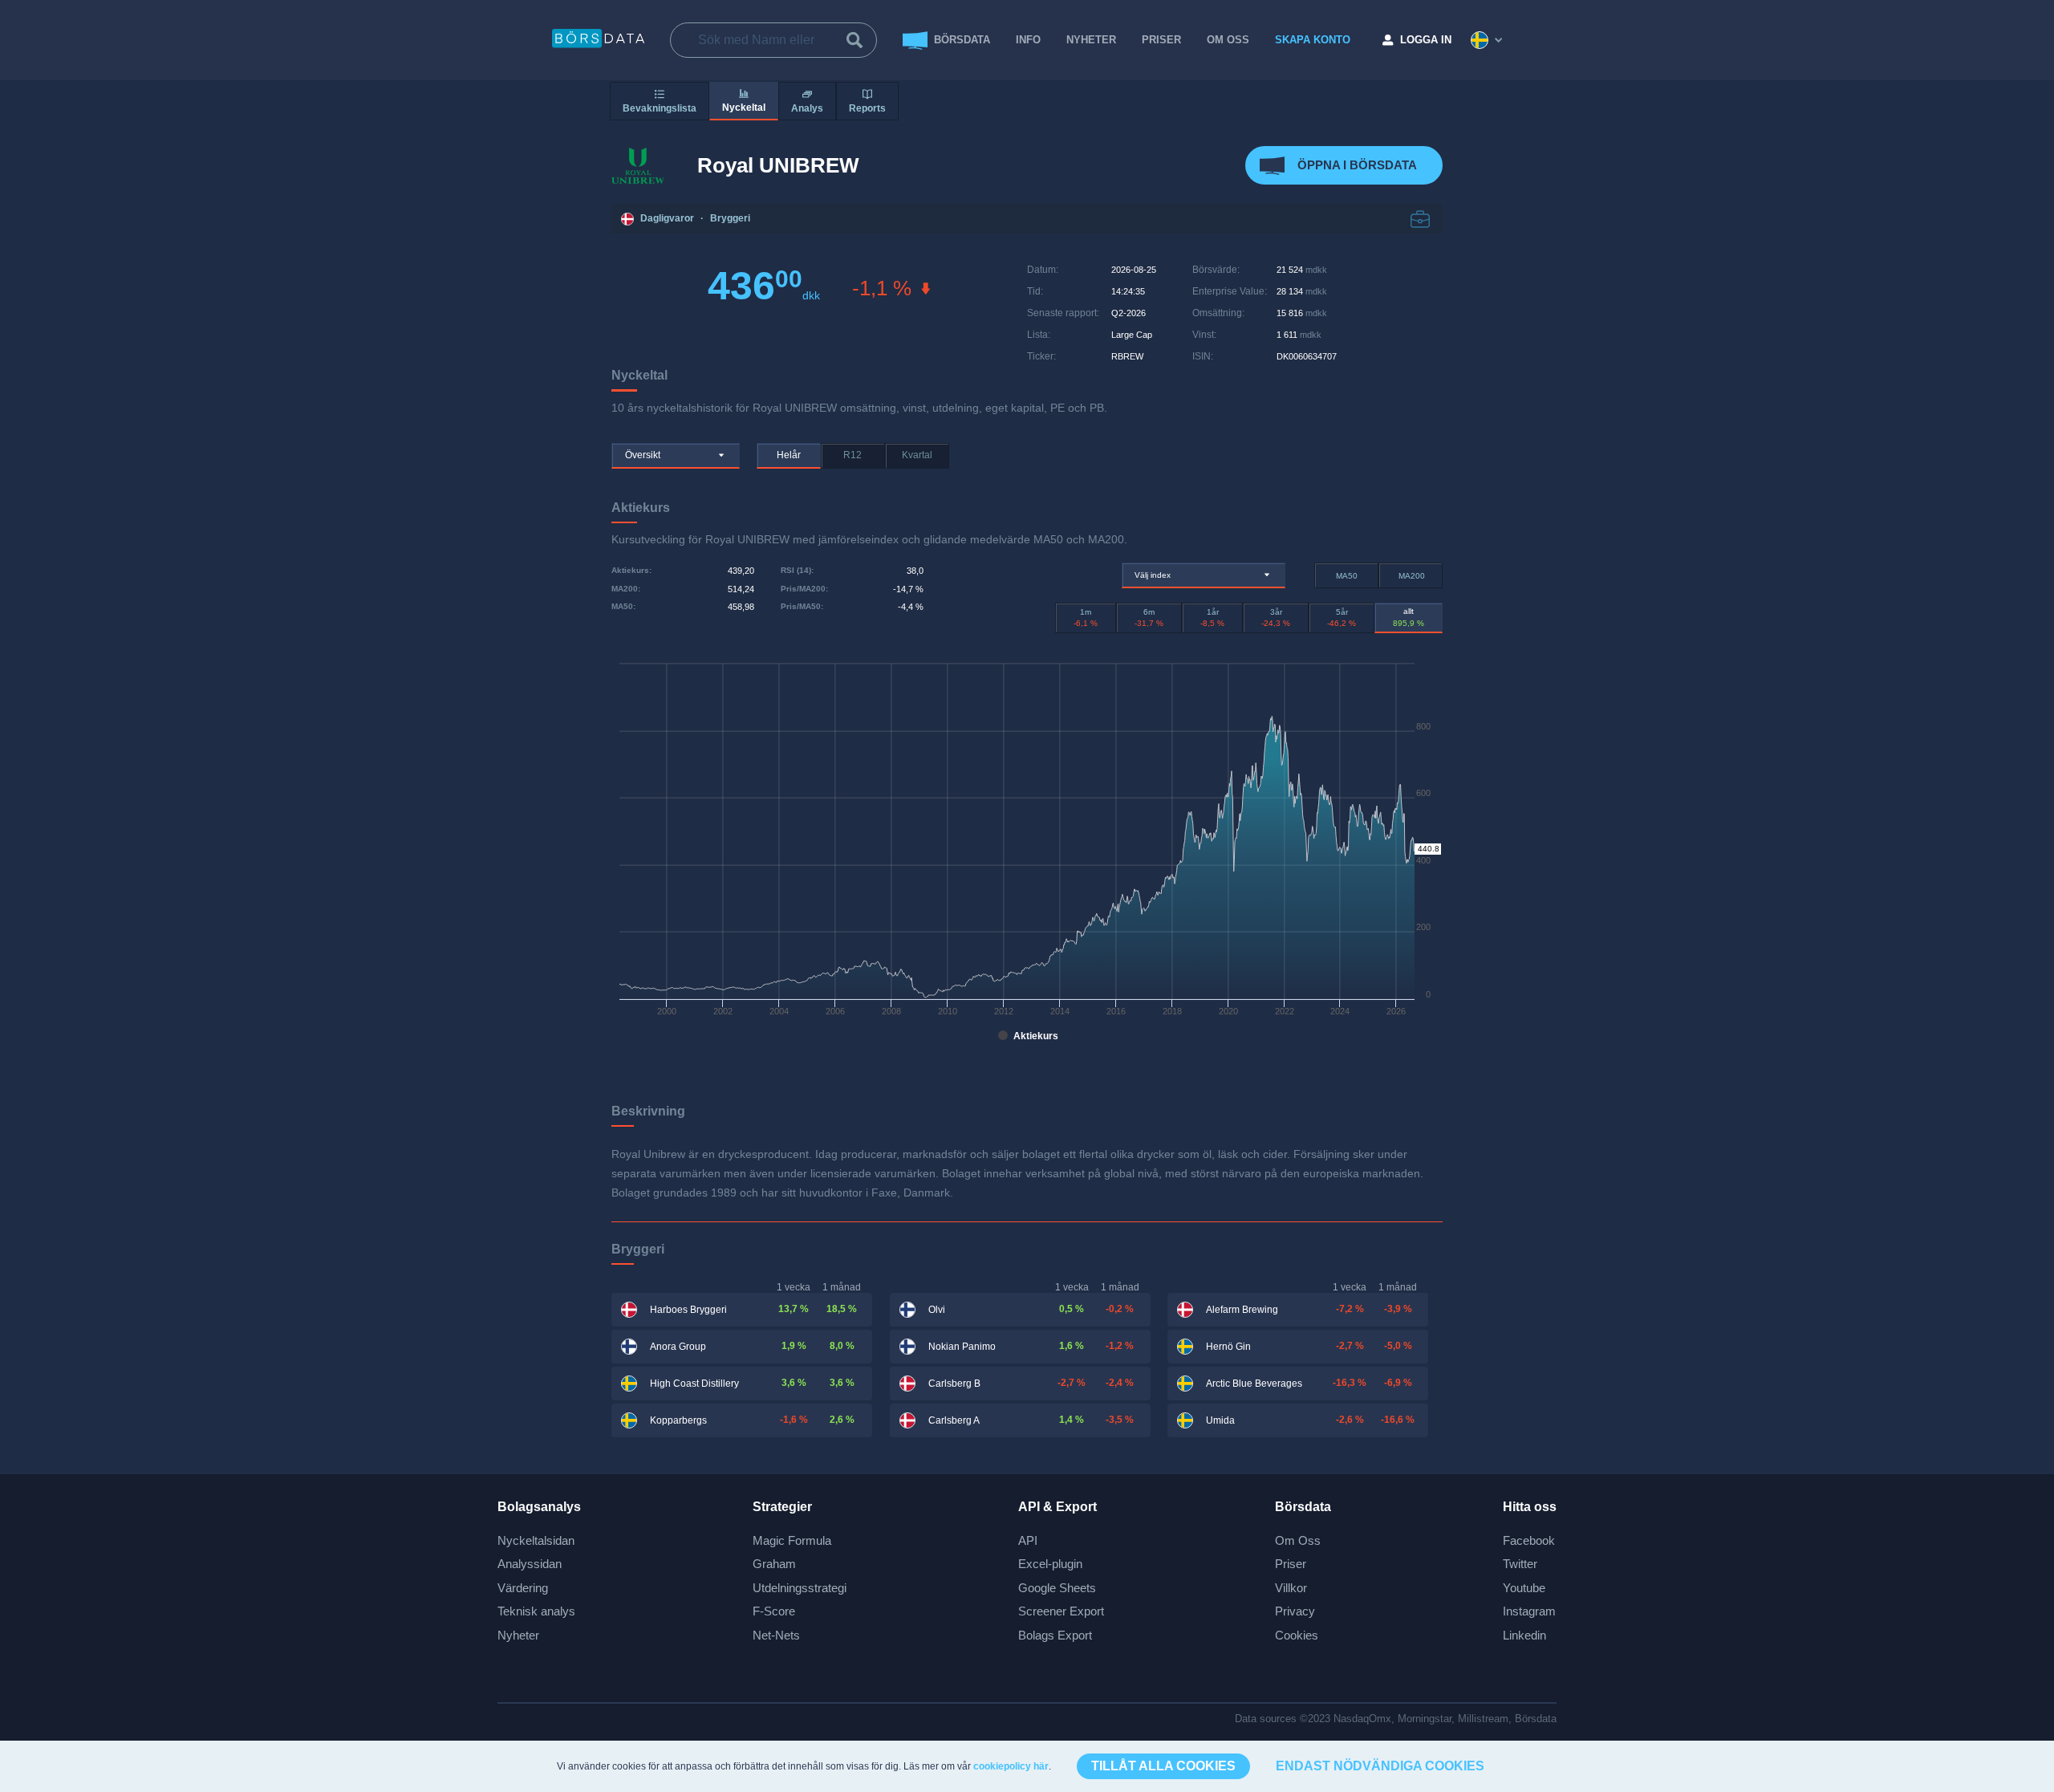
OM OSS (1228, 40)
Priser (1291, 1564)
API (1028, 1540)
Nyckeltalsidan (536, 1540)
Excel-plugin (1050, 1564)
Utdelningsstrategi (800, 1588)
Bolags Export (1055, 1635)
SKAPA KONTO (1313, 40)
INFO (1028, 40)
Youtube (1524, 1588)
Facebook (1529, 1540)
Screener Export (1061, 1611)
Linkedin (1524, 1635)
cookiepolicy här (1011, 1766)
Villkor (1291, 1588)
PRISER (1161, 40)
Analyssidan (530, 1564)
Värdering (523, 1588)
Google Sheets (1057, 1588)
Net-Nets (776, 1635)
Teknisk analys (536, 1611)
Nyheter (1091, 40)
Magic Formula (792, 1540)
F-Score (774, 1611)
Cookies (1297, 1635)
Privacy (1295, 1611)
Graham (774, 1564)
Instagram (1529, 1611)
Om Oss (1298, 1540)
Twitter (1520, 1564)
